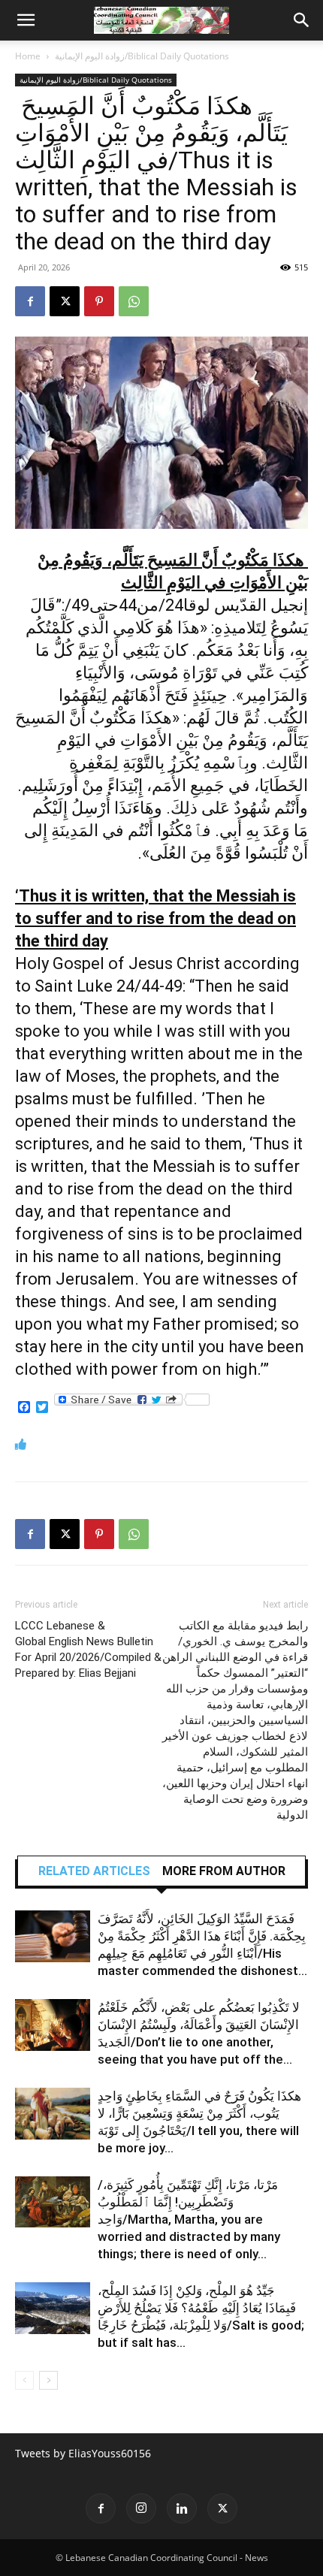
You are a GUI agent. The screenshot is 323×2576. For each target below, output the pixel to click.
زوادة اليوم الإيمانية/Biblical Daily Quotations (142, 56)
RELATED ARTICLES (94, 1871)
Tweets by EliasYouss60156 (83, 2453)
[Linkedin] (182, 2508)
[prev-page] (24, 2380)
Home (28, 56)
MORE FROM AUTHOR (224, 1871)
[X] (65, 301)
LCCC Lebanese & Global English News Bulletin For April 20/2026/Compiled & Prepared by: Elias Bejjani (88, 1649)
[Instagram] (141, 2508)
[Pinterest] (99, 301)
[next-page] (48, 2380)
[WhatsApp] (134, 301)
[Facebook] (30, 301)
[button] (26, 20)
